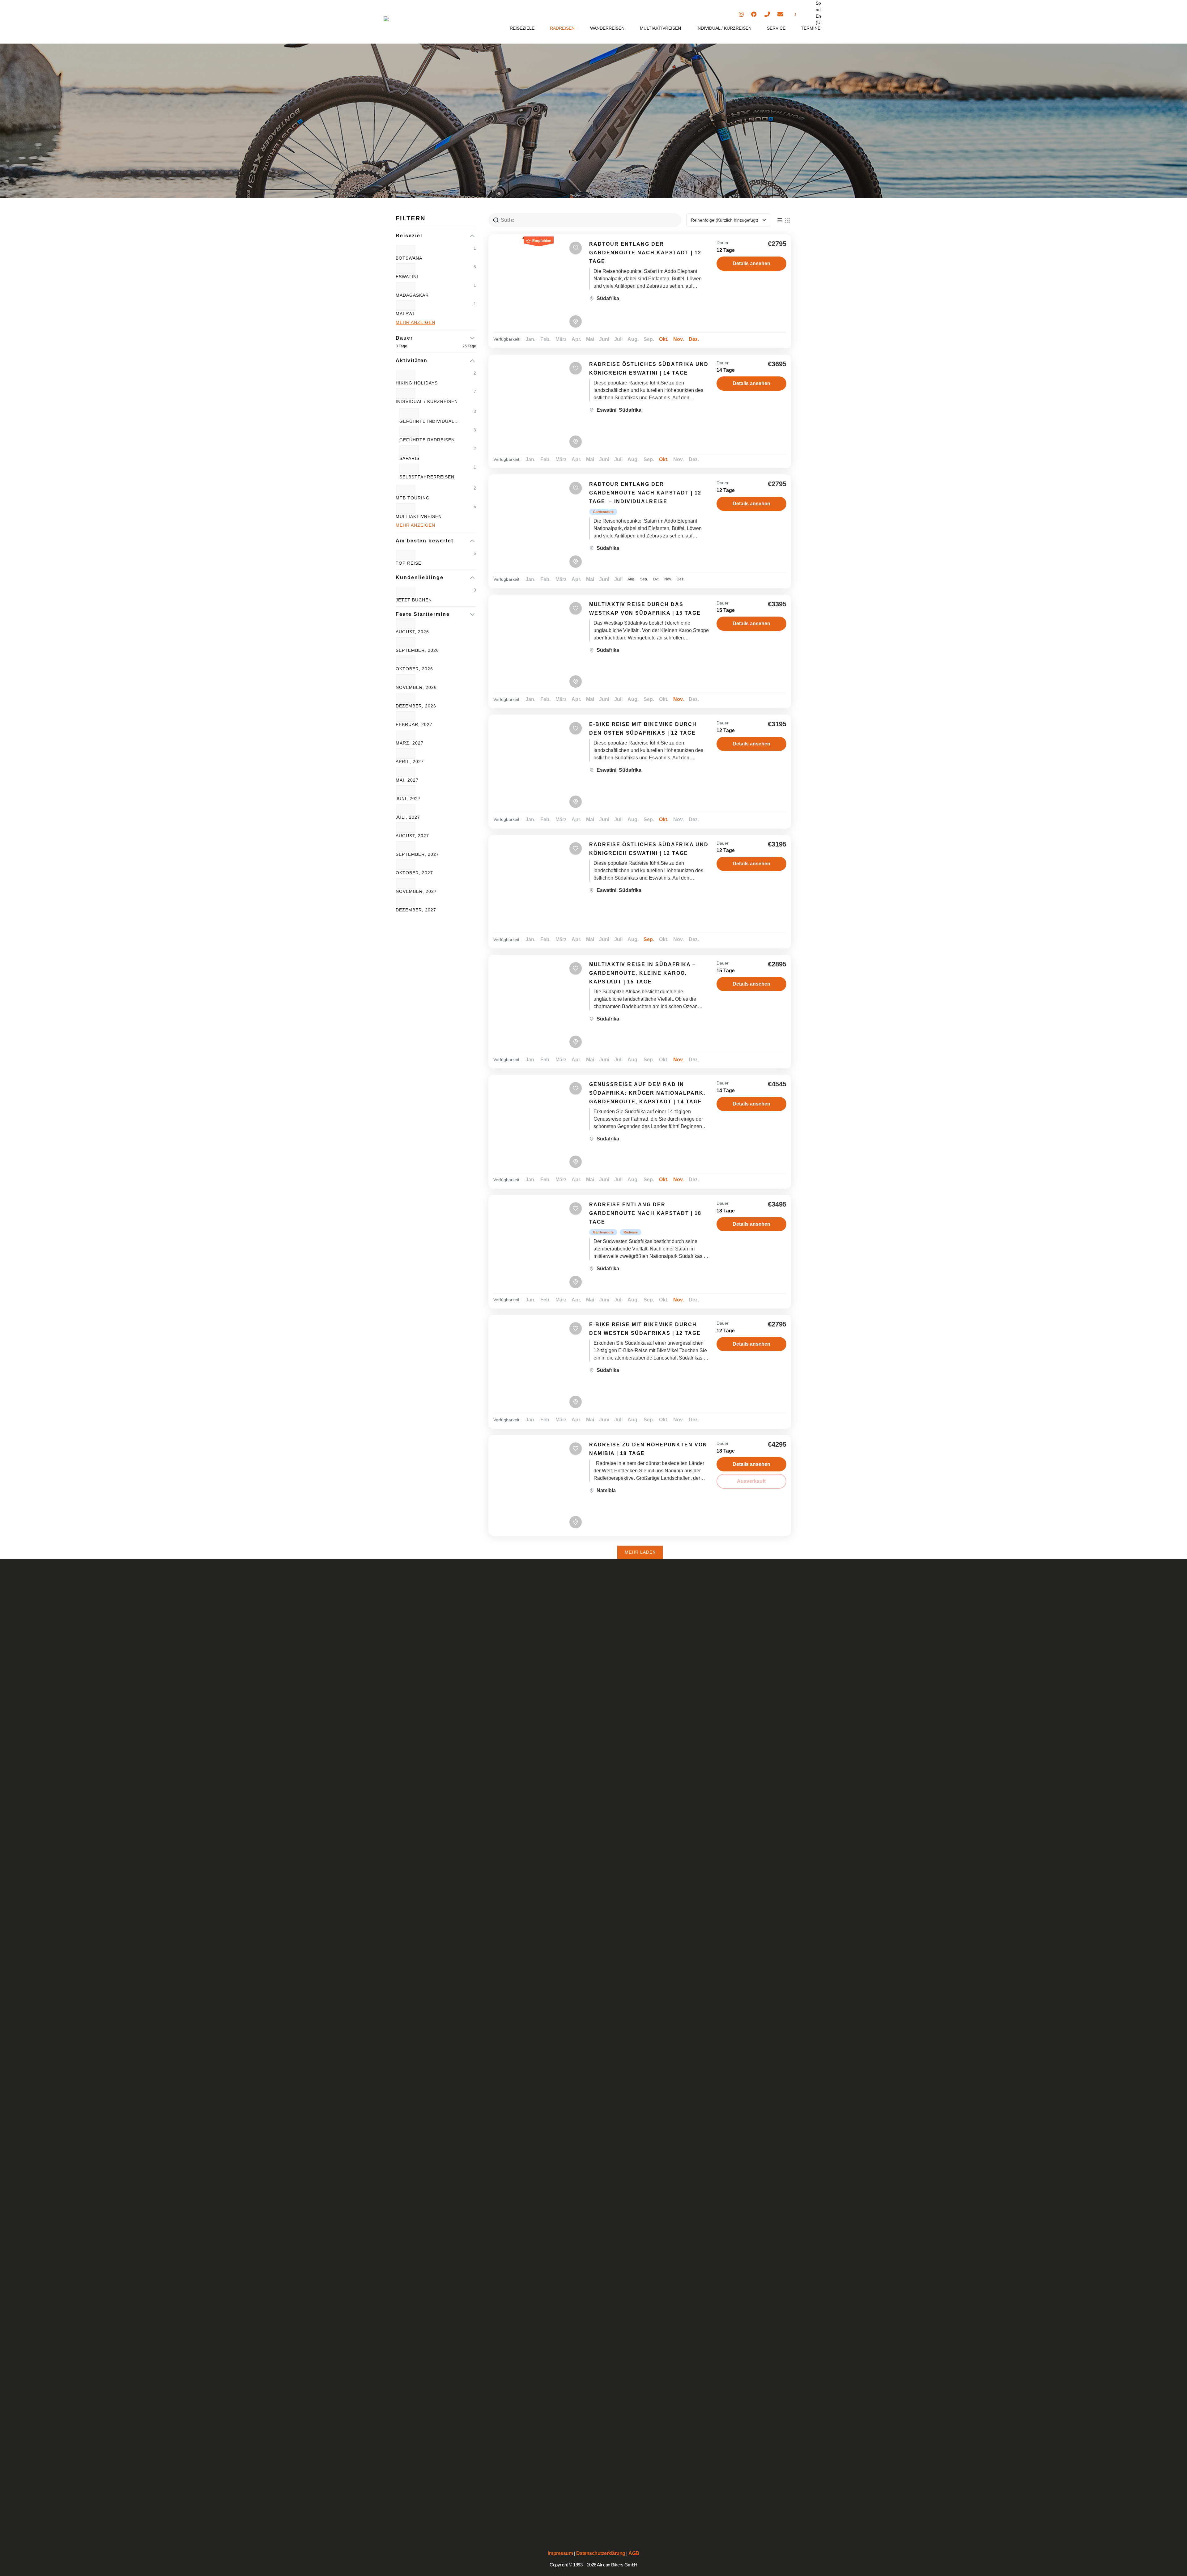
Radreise (631, 1232)
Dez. (694, 339)
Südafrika (608, 298)
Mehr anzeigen (415, 322)
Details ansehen (751, 263)
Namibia (606, 1490)
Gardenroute (603, 512)
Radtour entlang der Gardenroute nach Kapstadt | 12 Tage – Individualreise (645, 493)
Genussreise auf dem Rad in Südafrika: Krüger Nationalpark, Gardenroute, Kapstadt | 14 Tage (647, 1093)
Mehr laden (640, 1552)
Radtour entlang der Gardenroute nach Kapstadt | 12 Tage (645, 253)
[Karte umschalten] (576, 321)
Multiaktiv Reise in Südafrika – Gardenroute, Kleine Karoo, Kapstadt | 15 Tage (642, 973)
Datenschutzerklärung (601, 2553)
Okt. (664, 339)
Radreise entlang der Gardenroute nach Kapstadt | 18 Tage (645, 1213)
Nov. (679, 339)
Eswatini (606, 410)
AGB (634, 2553)
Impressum (561, 2553)
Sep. (649, 939)
